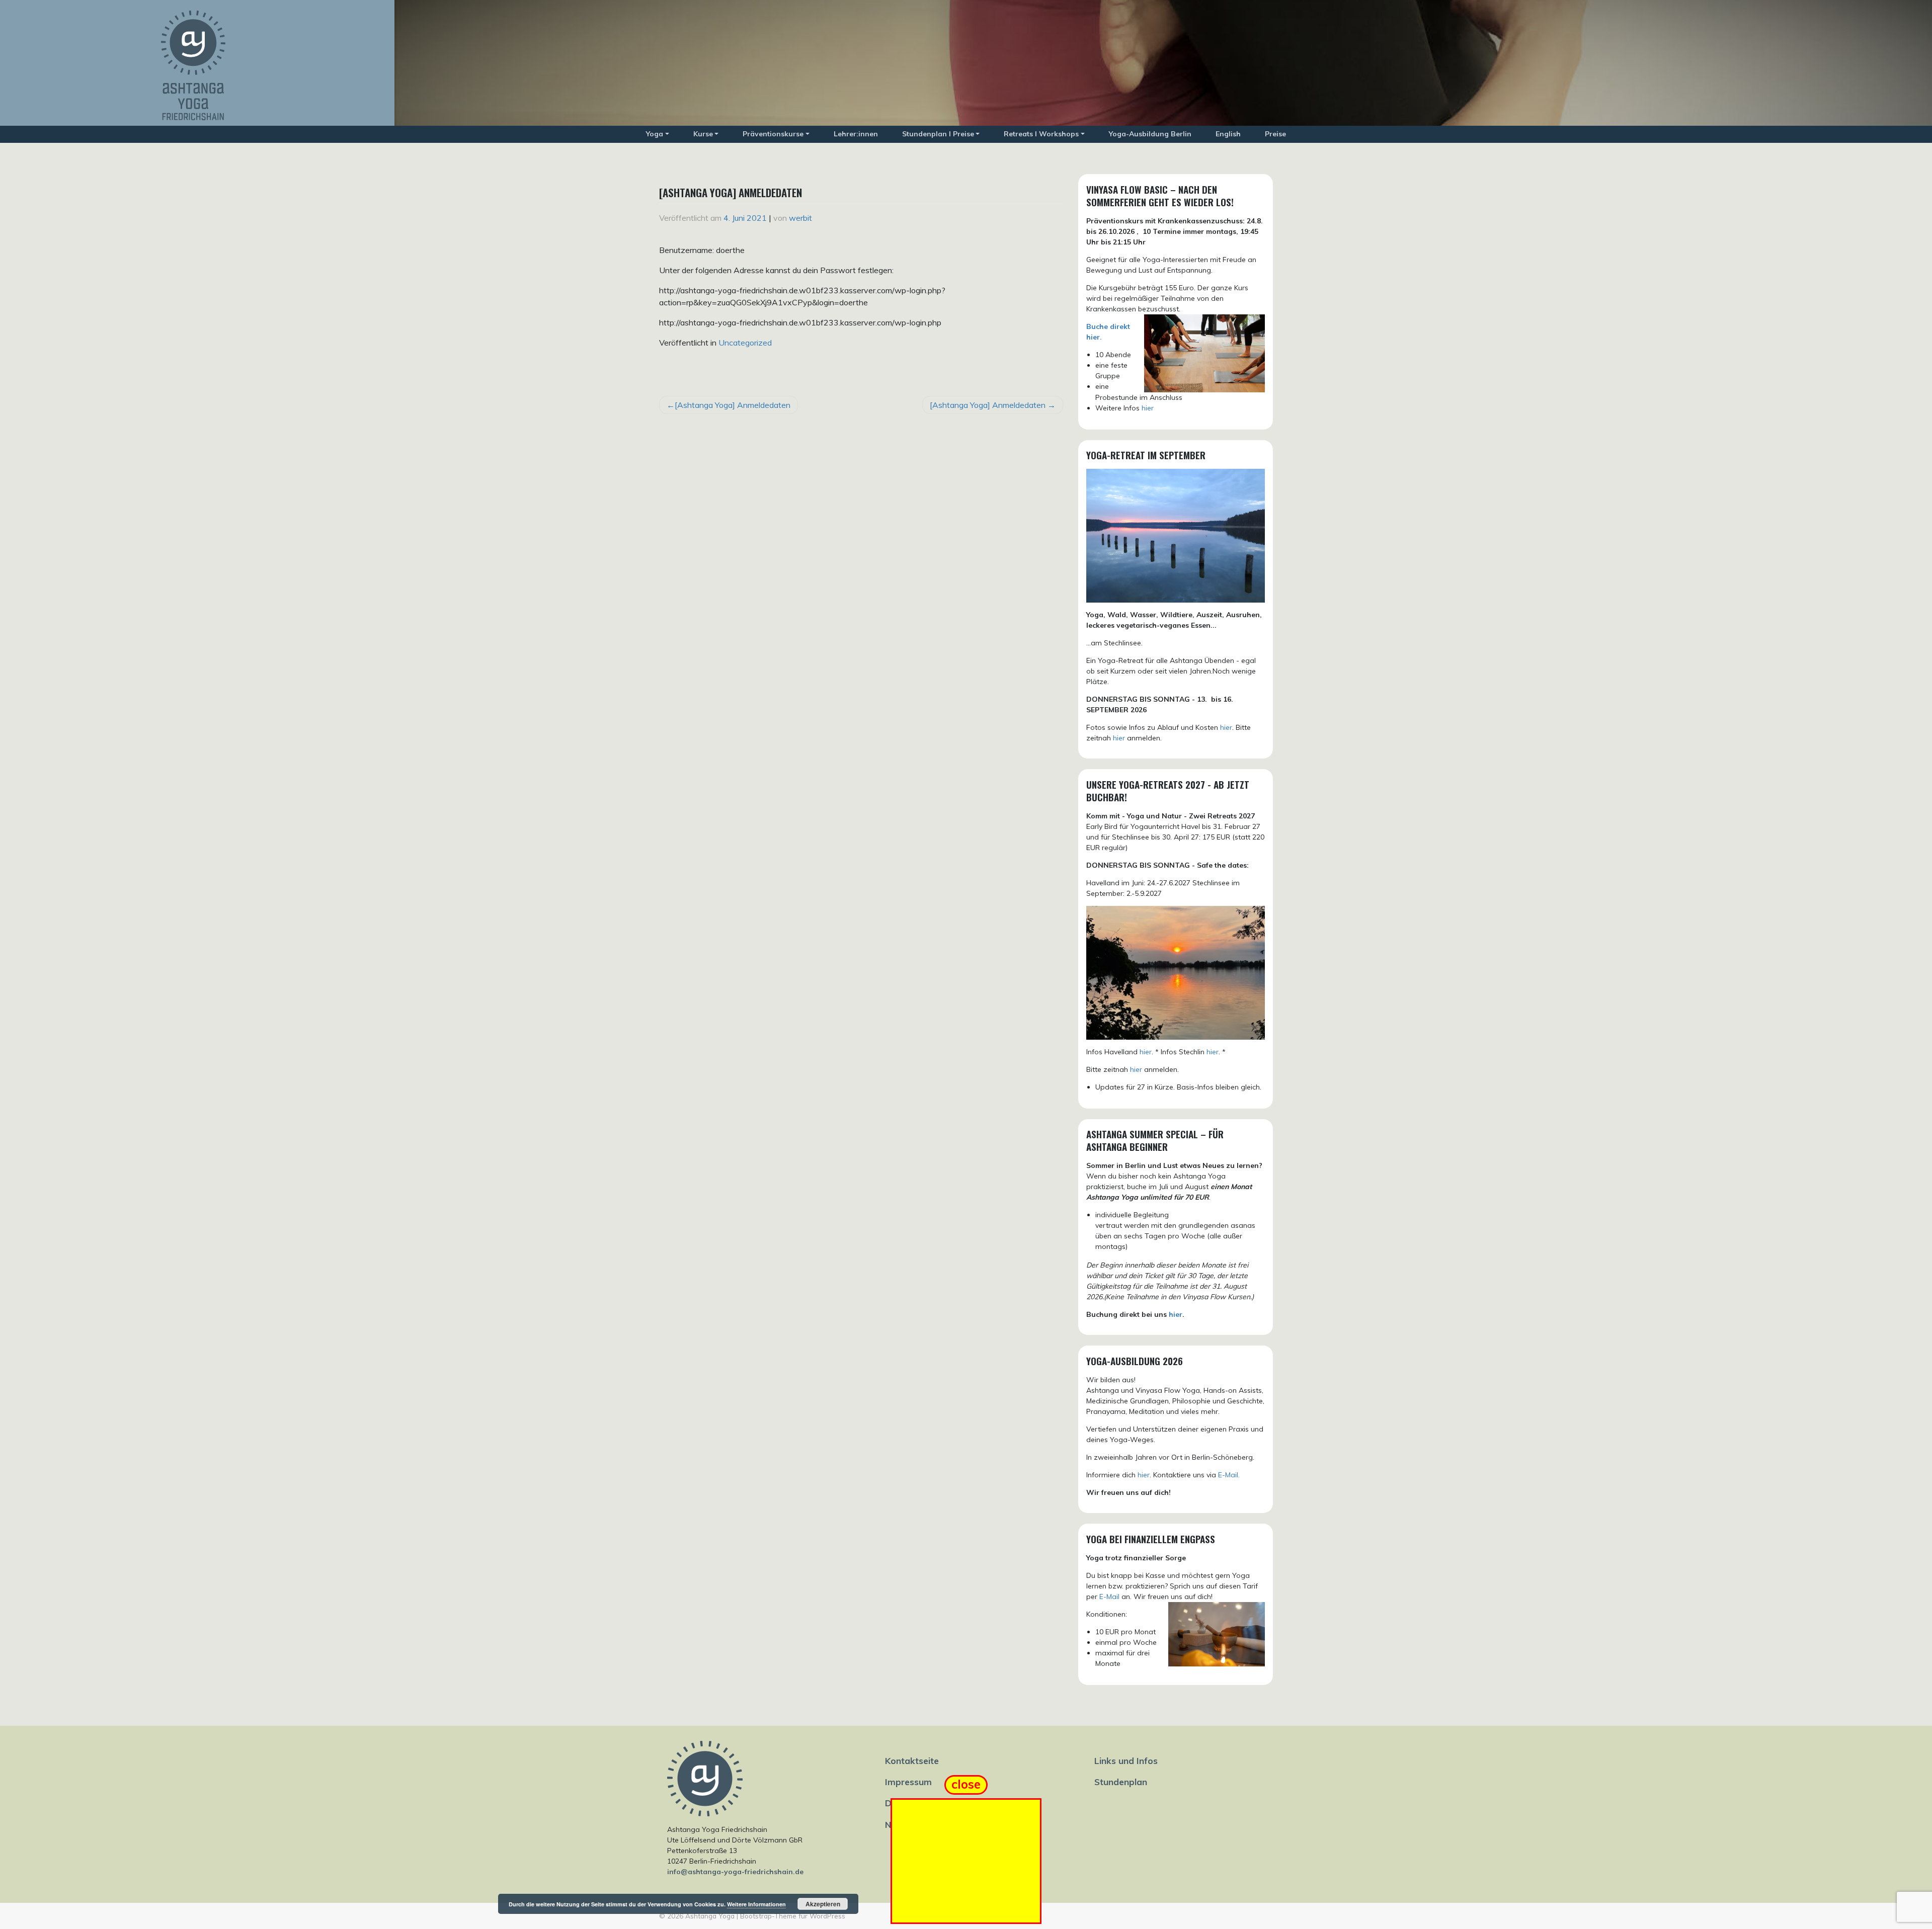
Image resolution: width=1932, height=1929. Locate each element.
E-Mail (1109, 1597)
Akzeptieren (823, 1904)
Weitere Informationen (756, 1904)
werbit (800, 218)
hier (1148, 408)
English (1228, 134)
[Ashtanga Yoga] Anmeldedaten (733, 405)
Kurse (703, 134)
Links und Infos (1126, 1760)
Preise (1275, 134)
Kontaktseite (912, 1760)
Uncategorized (745, 343)
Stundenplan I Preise (938, 134)
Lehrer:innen (856, 134)
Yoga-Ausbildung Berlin (1150, 134)
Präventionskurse (773, 134)
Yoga (655, 134)
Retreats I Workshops (1041, 134)
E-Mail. (1229, 1475)
